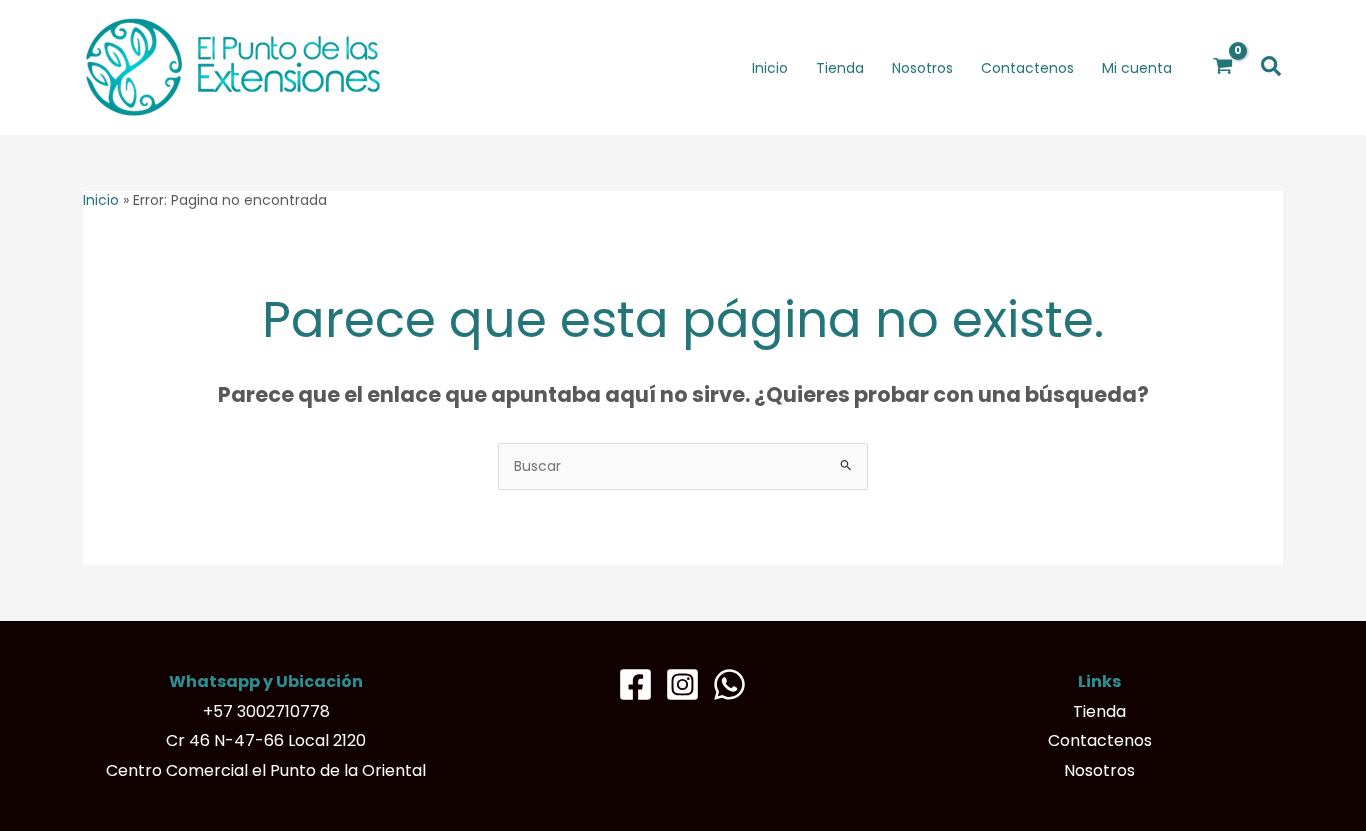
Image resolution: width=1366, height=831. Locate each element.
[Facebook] (635, 684)
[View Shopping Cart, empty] (1223, 67)
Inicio (101, 200)
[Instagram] (682, 684)
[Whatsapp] (729, 684)
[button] (1272, 67)
